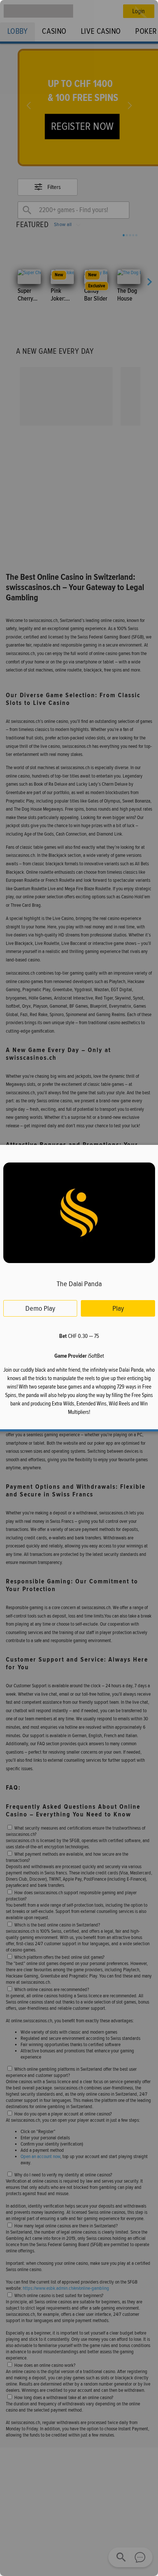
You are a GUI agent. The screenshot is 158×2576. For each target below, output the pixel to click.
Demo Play (40, 1308)
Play (118, 1308)
